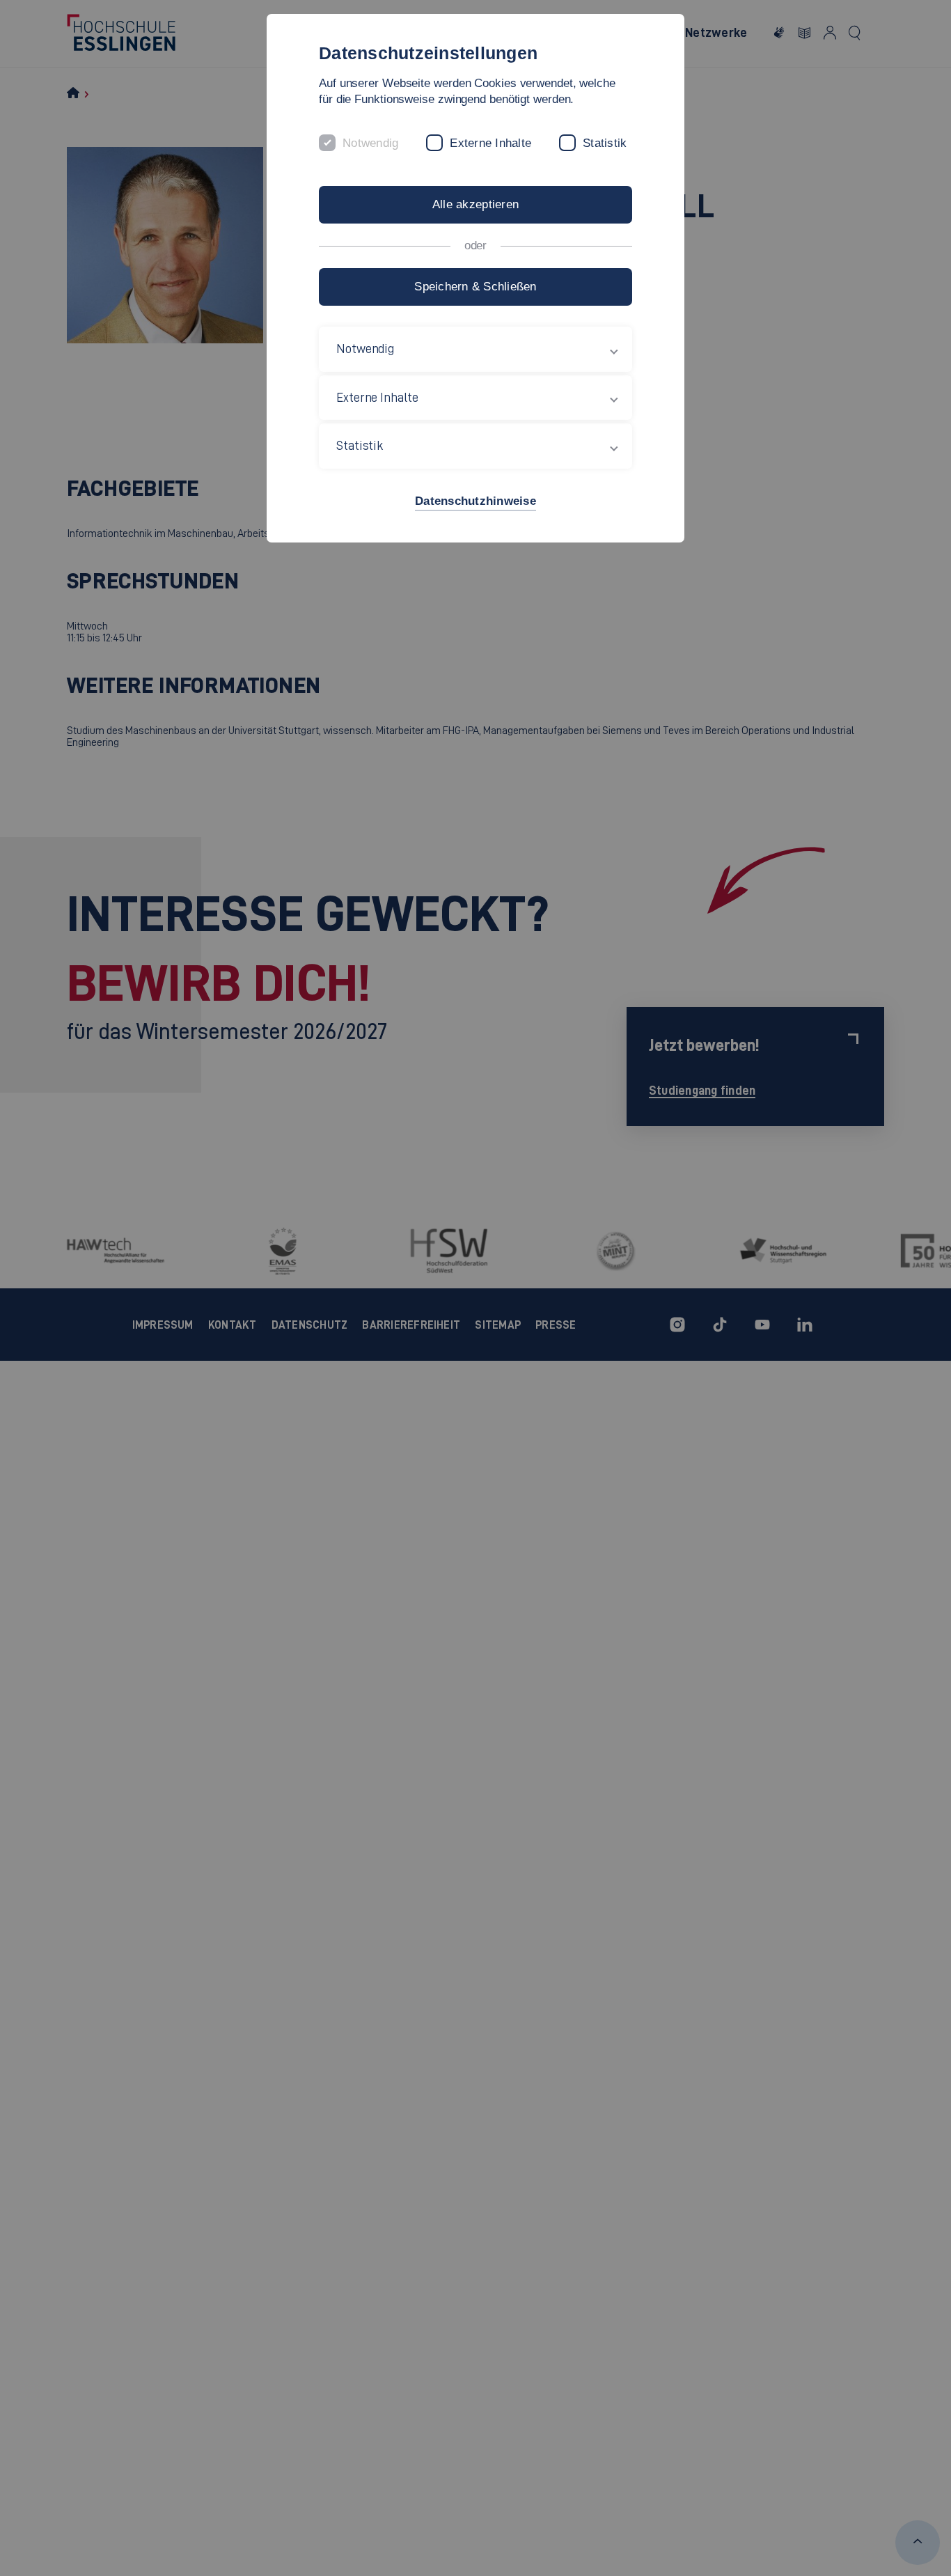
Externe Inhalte (490, 143)
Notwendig (370, 143)
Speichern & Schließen (475, 287)
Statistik (605, 143)
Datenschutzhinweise (475, 501)
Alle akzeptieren (475, 204)
